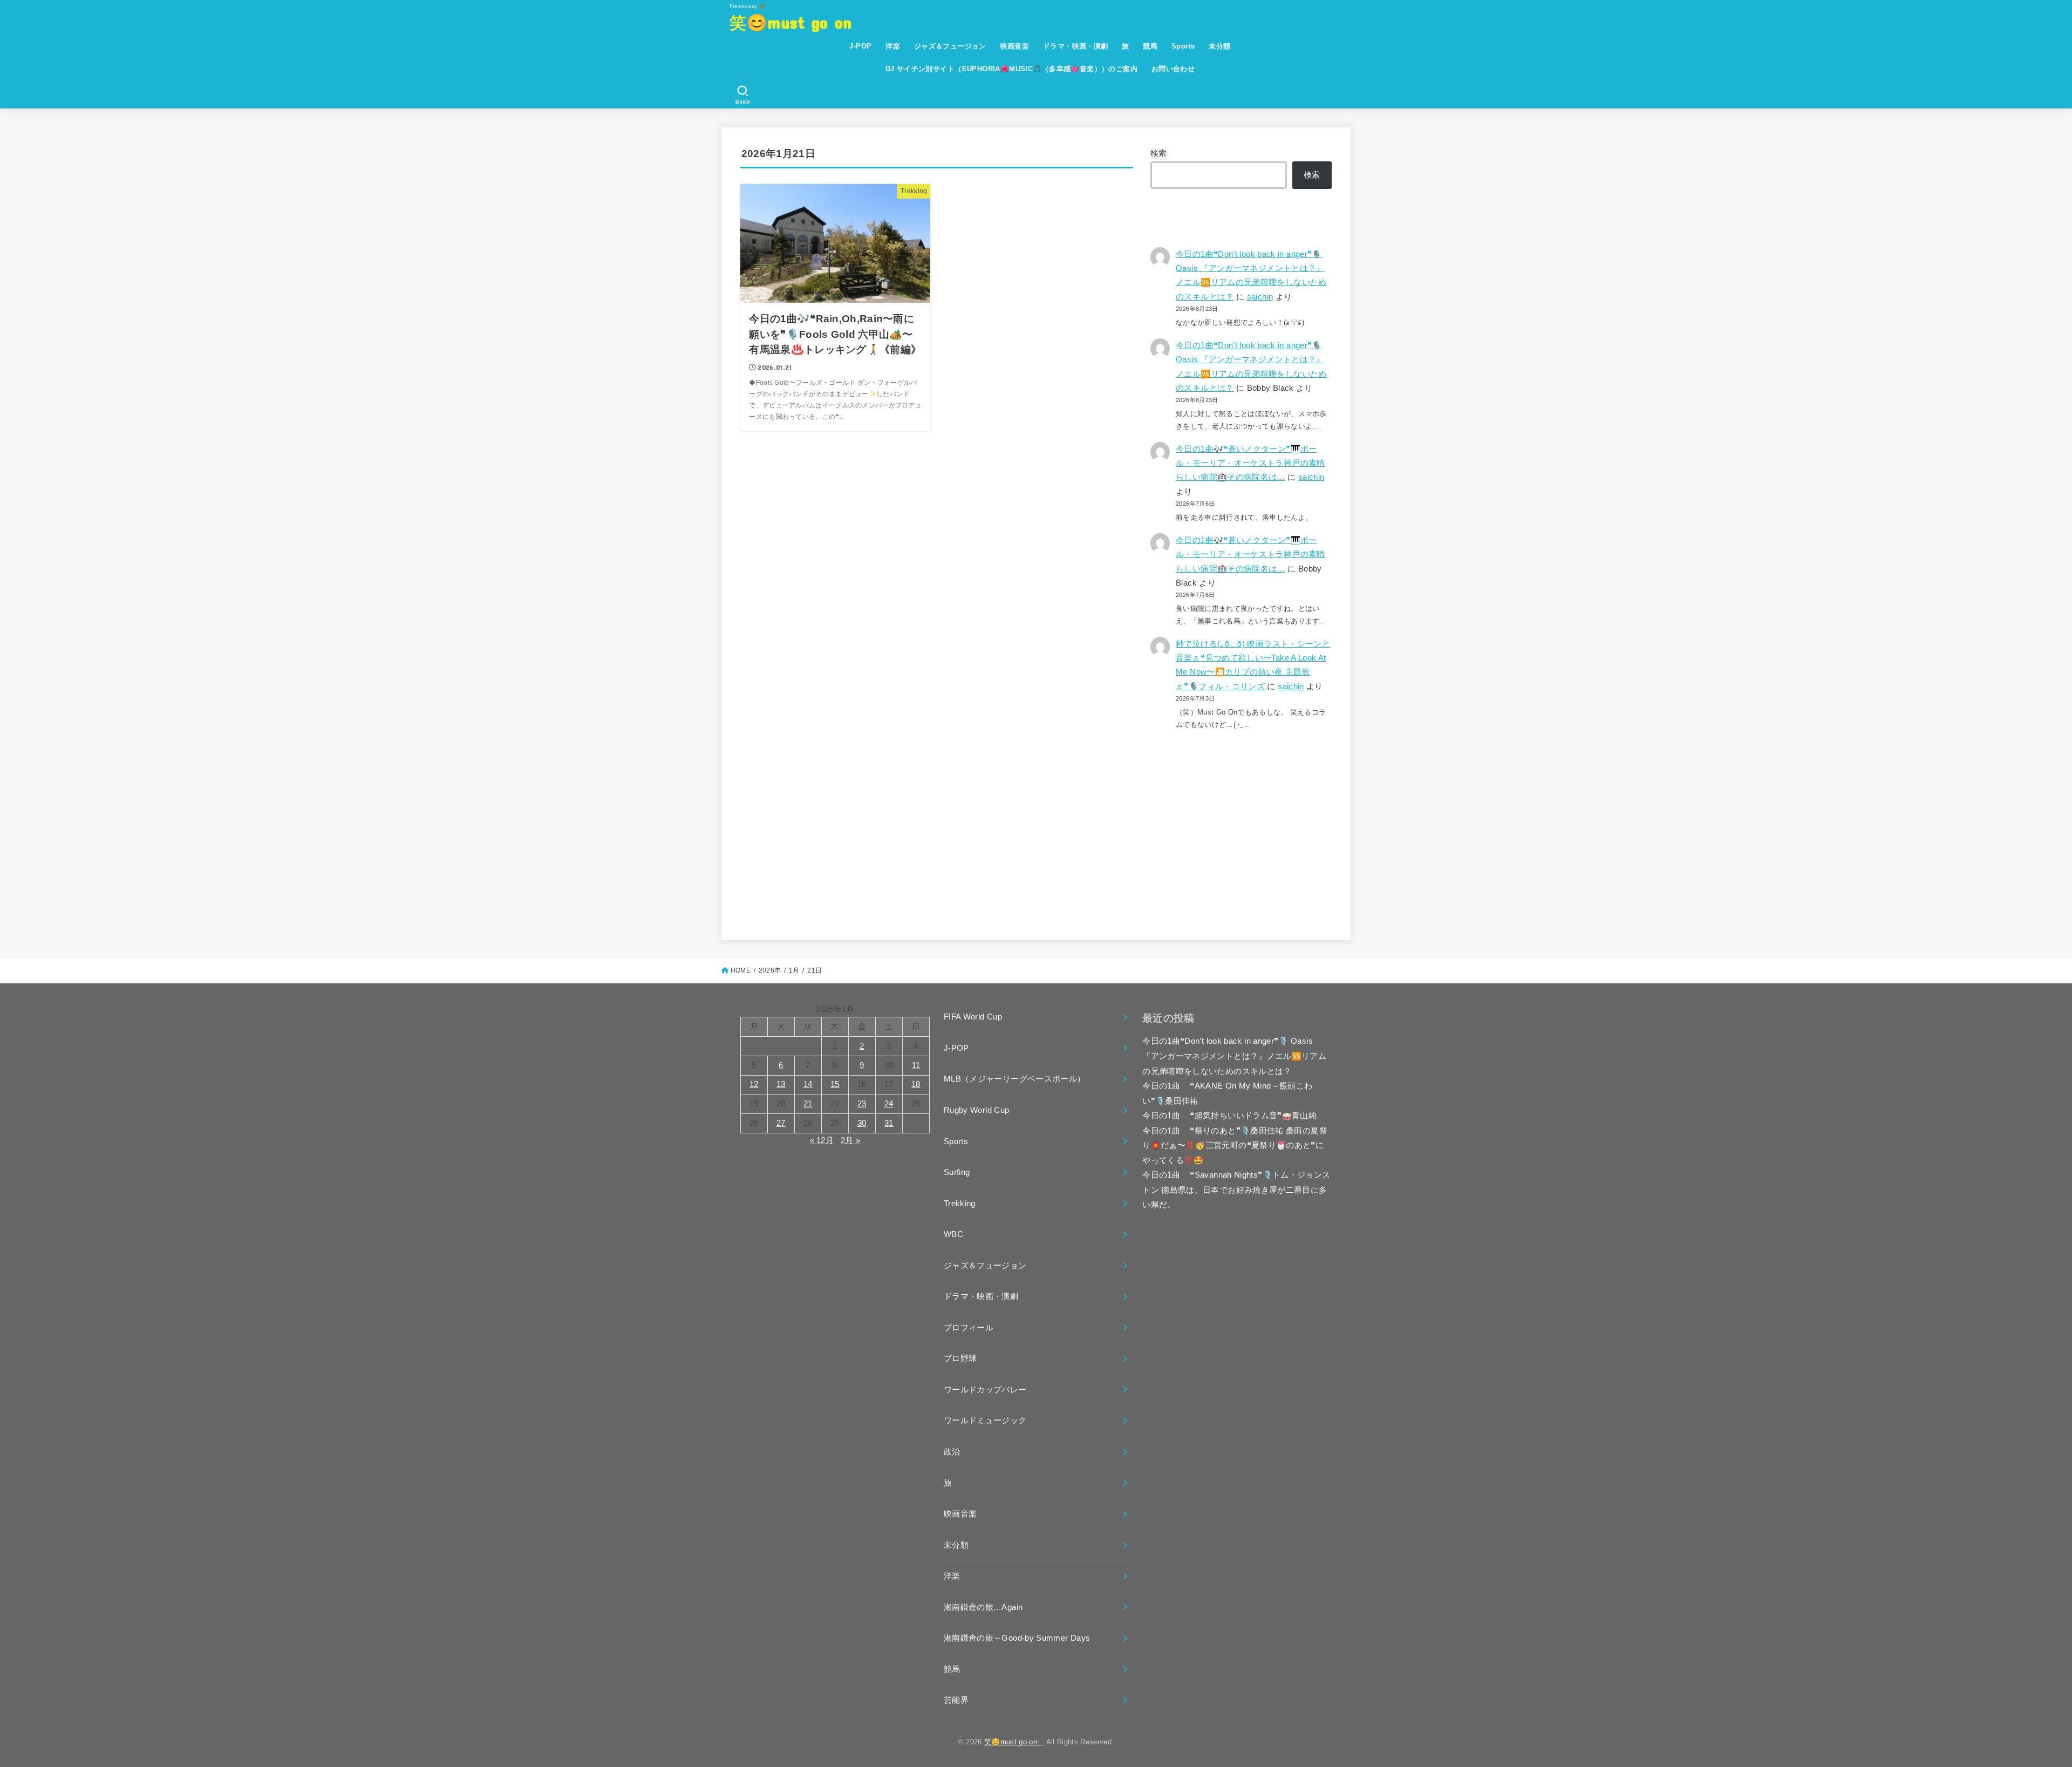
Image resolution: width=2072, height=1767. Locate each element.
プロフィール (969, 1328)
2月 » (850, 1140)
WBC (953, 1234)
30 (862, 1123)
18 (916, 1084)
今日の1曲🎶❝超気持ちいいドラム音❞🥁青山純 (1229, 1116)
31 (889, 1123)
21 (808, 1104)
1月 (794, 970)
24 (889, 1104)
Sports (1183, 46)
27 (781, 1123)
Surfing (957, 1172)
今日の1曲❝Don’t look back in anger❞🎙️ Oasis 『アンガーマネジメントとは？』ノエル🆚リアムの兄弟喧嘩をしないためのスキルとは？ (1234, 1056)
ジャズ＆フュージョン (950, 46)
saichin (1260, 297)
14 (808, 1084)
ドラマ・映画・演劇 (1076, 46)
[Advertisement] (1241, 826)
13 (781, 1084)
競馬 (1150, 46)
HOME (741, 970)
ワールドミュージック (985, 1421)
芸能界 (956, 1700)
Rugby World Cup (976, 1110)
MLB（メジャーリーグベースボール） (1015, 1079)
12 (754, 1084)
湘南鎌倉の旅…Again (983, 1607)
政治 (952, 1452)
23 (862, 1104)
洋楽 (893, 46)
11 (916, 1065)
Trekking (960, 1204)
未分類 (1219, 46)
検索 (1159, 153)
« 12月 (822, 1140)
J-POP (860, 46)
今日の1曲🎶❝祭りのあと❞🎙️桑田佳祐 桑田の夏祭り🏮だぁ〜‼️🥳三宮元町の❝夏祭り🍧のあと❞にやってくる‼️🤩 (1235, 1146)
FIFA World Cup (973, 1017)
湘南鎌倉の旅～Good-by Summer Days (1017, 1638)
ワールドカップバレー (985, 1390)
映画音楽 (1015, 46)
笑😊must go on (799, 22)
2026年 (770, 970)
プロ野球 (960, 1358)
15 (835, 1084)
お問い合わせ (1173, 69)
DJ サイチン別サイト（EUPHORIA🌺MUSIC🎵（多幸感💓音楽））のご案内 (1011, 69)
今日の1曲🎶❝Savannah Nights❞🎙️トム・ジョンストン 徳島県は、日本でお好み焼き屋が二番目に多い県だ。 (1236, 1190)
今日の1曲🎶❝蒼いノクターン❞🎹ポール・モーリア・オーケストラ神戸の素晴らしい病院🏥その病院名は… (1250, 463)
